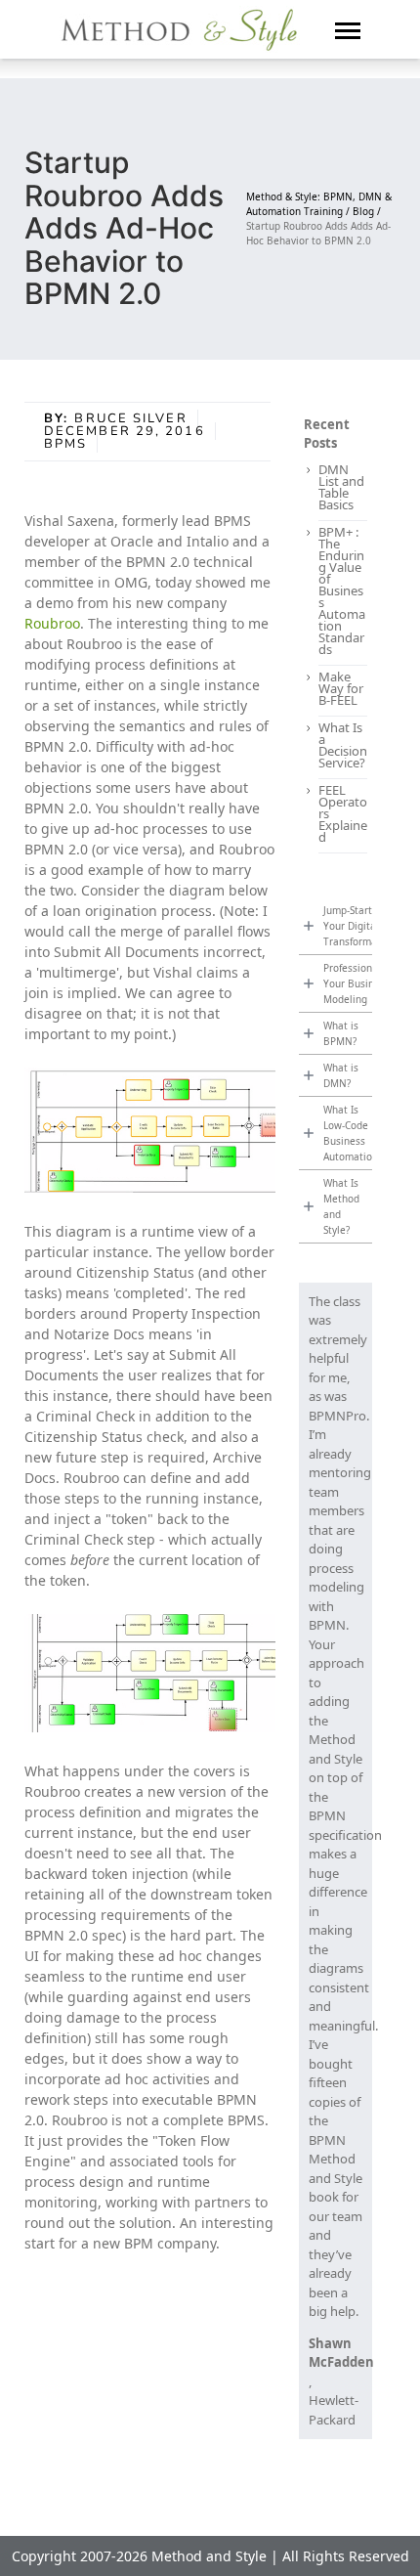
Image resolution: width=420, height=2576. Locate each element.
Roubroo (52, 623)
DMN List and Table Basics (341, 487)
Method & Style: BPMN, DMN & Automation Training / (319, 204)
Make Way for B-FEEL (341, 688)
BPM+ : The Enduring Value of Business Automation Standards (342, 590)
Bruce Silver (130, 418)
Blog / (367, 211)
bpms (65, 444)
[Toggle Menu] (348, 29)
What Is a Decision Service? (343, 745)
